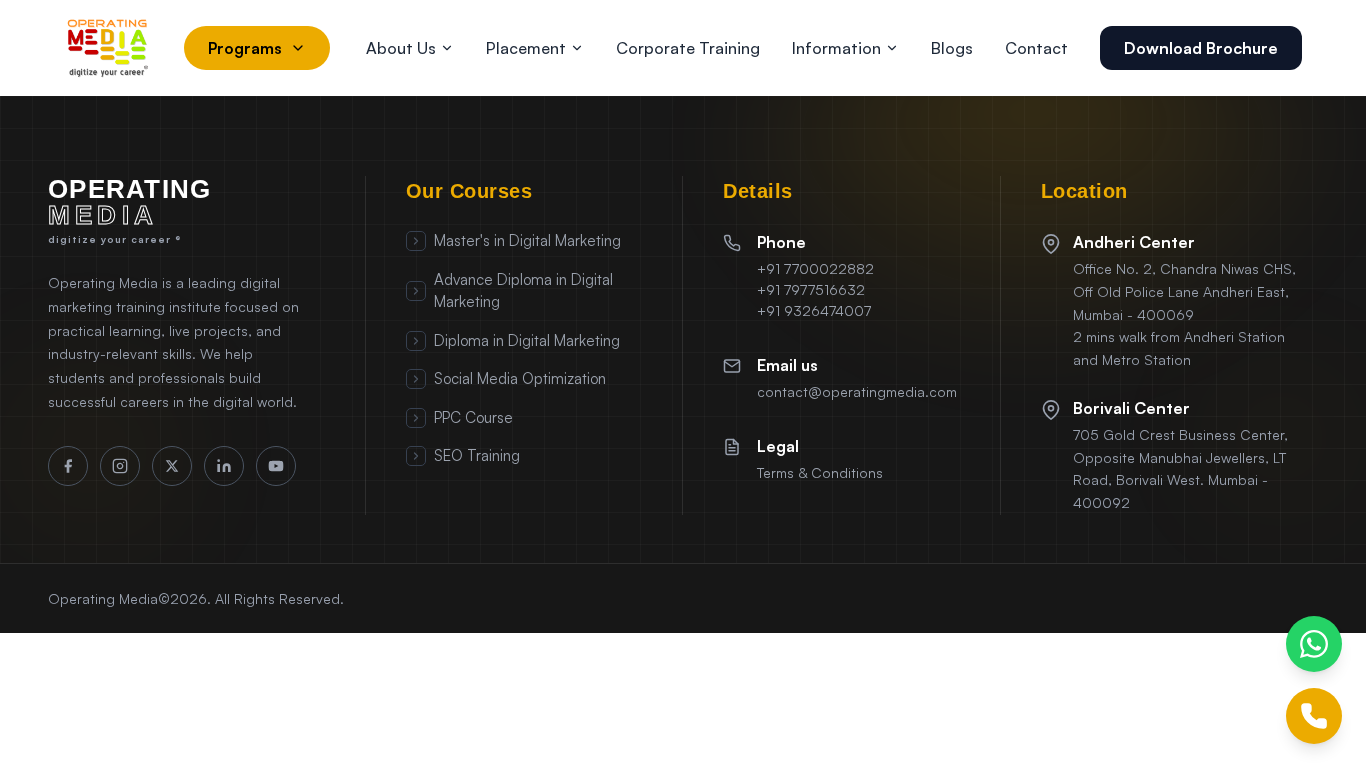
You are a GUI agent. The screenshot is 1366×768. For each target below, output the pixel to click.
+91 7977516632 (811, 289)
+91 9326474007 (814, 310)
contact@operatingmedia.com (857, 391)
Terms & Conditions (820, 472)
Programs (245, 48)
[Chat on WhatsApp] (1314, 644)
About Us (401, 48)
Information (836, 48)
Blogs (952, 48)
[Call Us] (1314, 716)
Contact (1036, 48)
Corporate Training (688, 48)
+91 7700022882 (815, 268)
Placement (526, 48)
